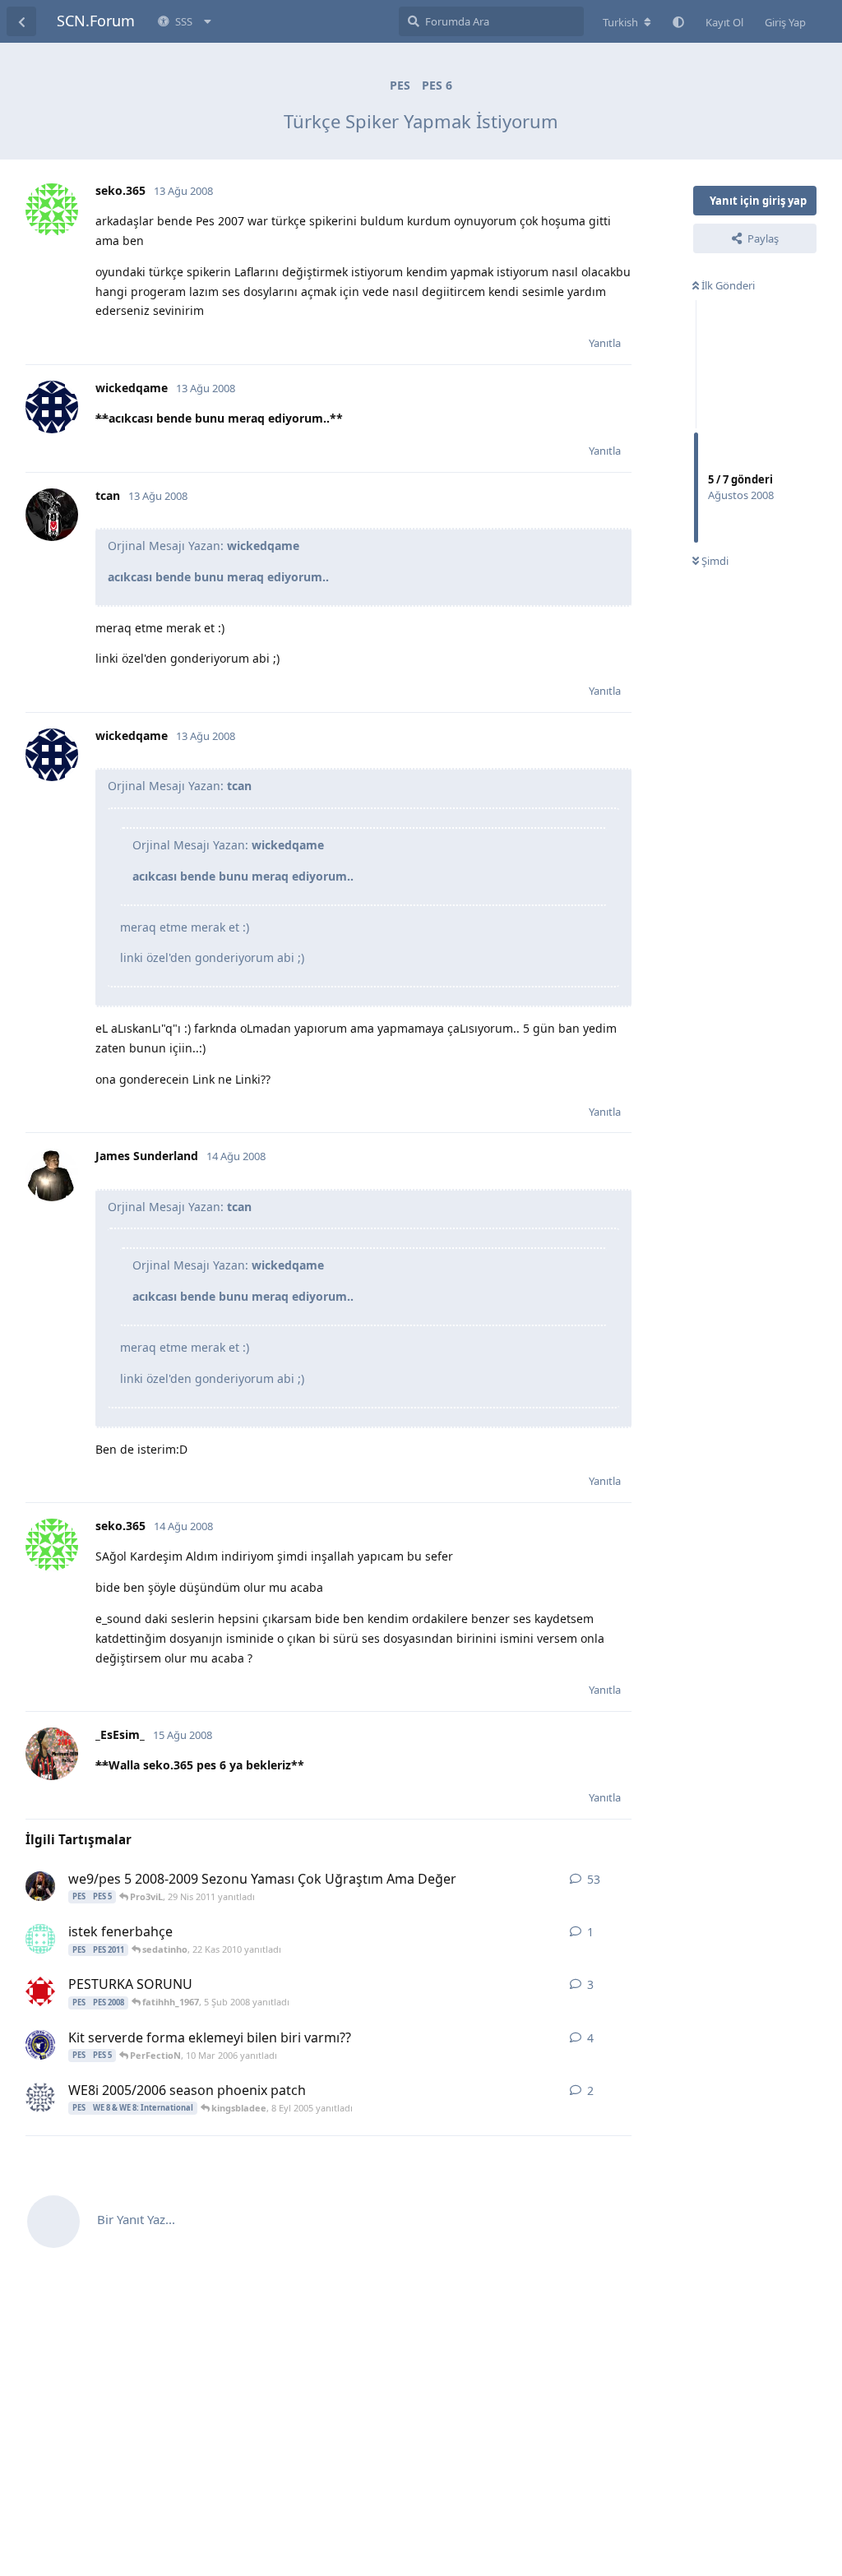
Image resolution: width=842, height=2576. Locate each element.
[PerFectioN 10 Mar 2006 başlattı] (40, 2045)
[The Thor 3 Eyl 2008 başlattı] (40, 1886)
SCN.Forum (96, 21)
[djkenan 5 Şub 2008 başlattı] (40, 1991)
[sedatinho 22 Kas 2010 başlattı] (40, 1939)
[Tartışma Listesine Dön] (21, 21)
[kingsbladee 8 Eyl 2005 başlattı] (40, 2097)
